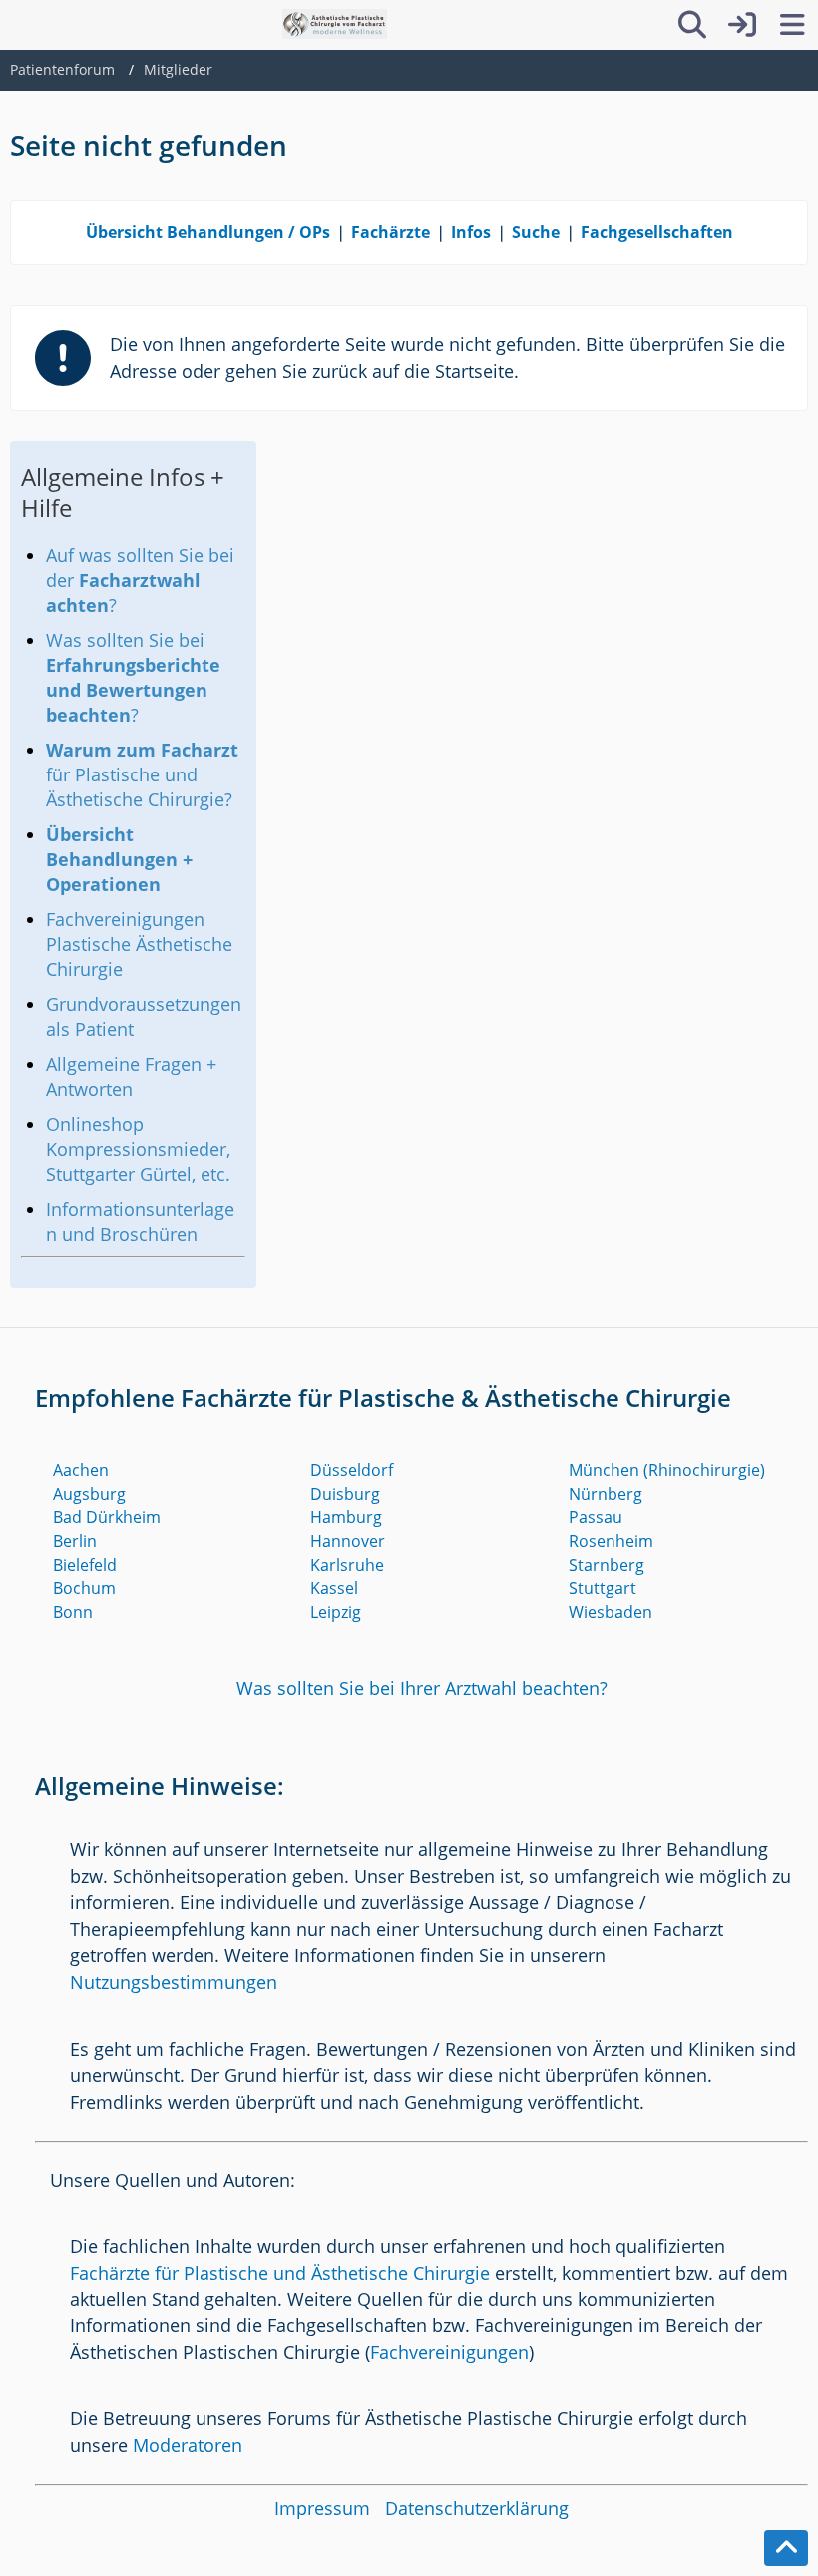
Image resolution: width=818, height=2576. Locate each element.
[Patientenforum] (335, 24)
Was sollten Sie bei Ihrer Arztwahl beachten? (422, 1688)
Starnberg (607, 1565)
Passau (596, 1517)
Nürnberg (606, 1494)
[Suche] (692, 25)
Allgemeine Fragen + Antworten (131, 1076)
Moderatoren (188, 2445)
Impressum (322, 2508)
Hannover (348, 1541)
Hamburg (346, 1517)
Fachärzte (391, 232)
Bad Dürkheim (107, 1517)
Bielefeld (85, 1565)
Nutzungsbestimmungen (174, 1982)
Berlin (75, 1541)
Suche (536, 232)
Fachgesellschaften (657, 232)
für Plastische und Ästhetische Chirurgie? (142, 774)
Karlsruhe (347, 1565)
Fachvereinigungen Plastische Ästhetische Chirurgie (139, 944)
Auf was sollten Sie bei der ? (140, 580)
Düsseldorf (352, 1470)
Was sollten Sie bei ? (133, 677)
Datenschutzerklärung (477, 2508)
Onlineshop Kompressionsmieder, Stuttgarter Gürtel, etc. (138, 1149)
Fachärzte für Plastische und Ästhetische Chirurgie (280, 2273)
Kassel (334, 1588)
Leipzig (336, 1612)
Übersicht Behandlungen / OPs (208, 232)
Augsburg (89, 1494)
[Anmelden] (742, 25)
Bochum (84, 1588)
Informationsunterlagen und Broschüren (140, 1221)
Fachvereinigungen (449, 2352)
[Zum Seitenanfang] (786, 2548)
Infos (471, 232)
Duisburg (345, 1494)
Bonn (73, 1612)
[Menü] (792, 25)
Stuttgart (603, 1588)
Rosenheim (611, 1541)
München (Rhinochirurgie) (667, 1470)
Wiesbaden (611, 1612)
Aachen (81, 1470)
